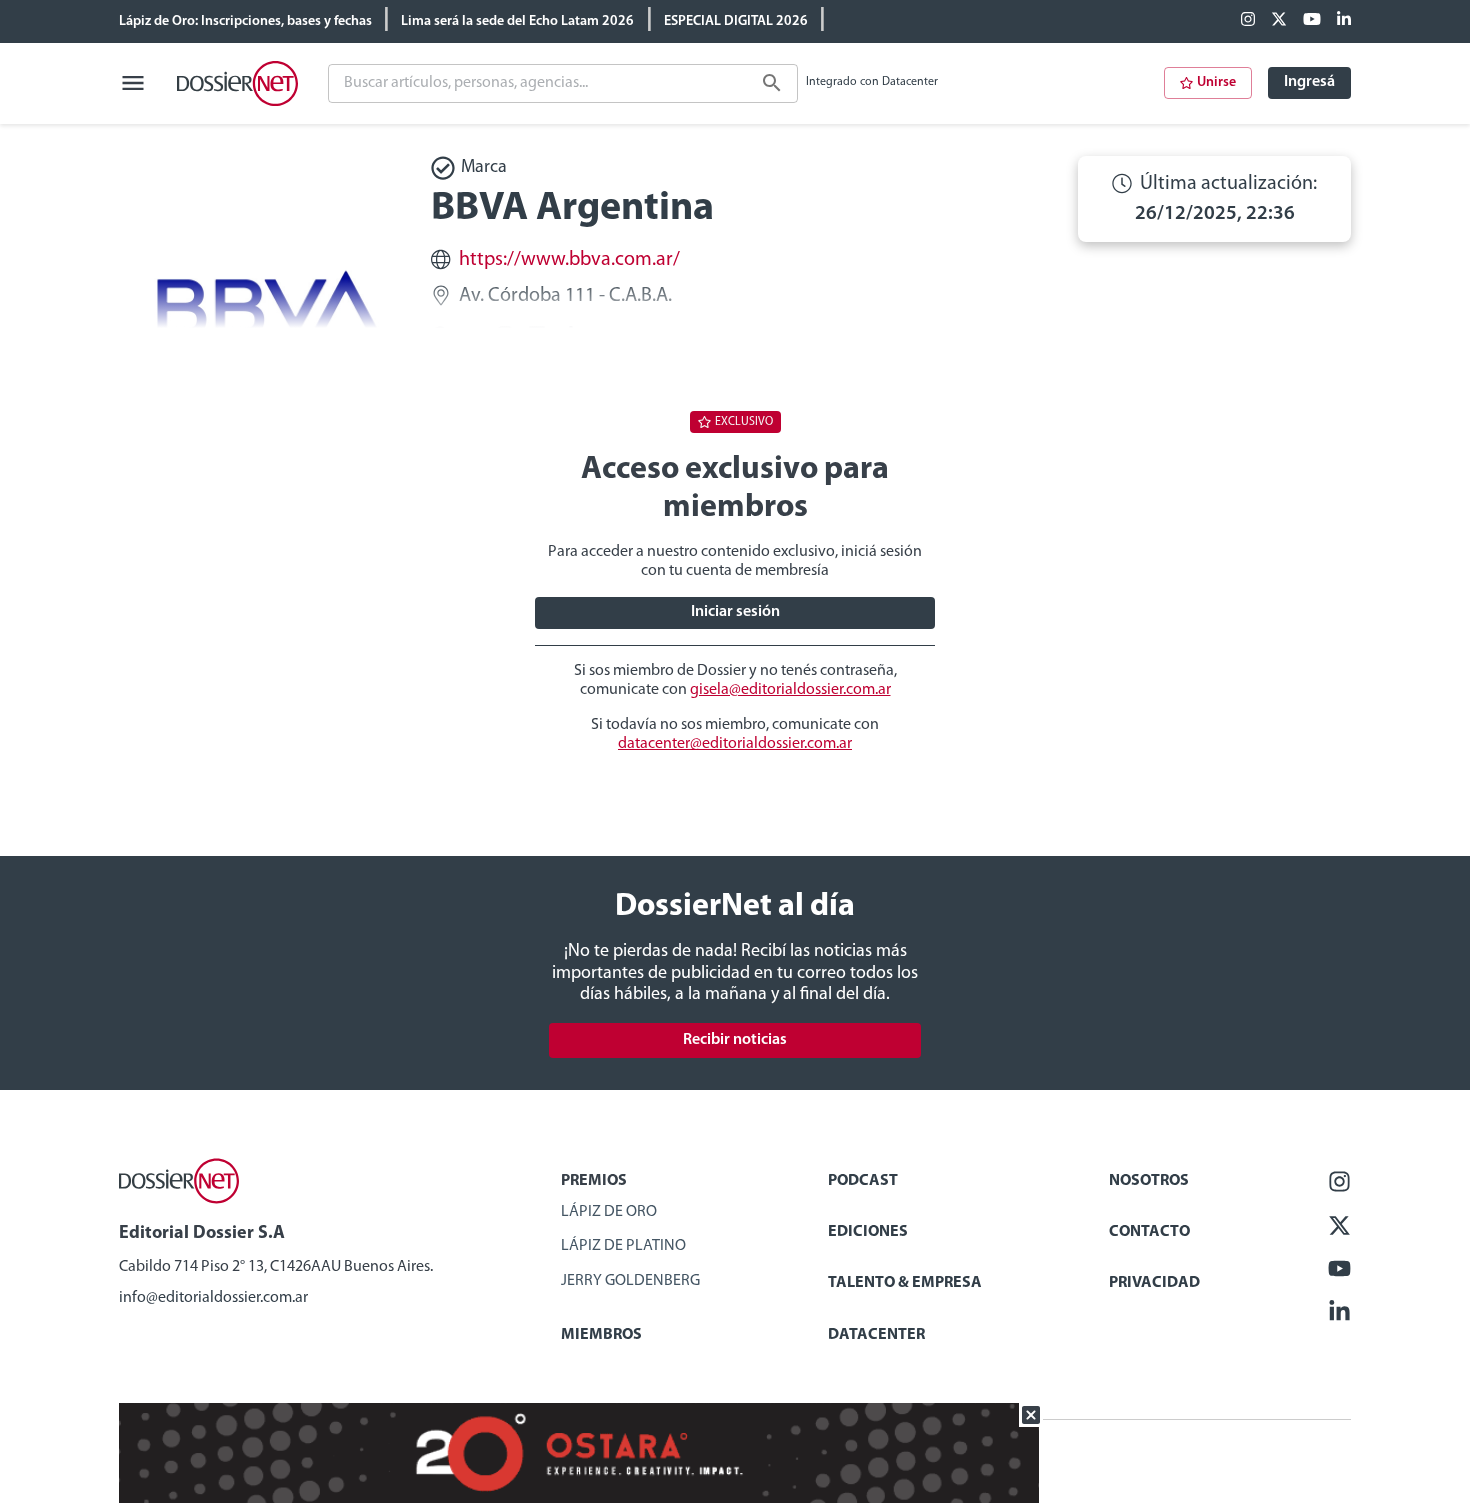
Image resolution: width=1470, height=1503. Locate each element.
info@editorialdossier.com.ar (213, 1298)
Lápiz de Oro (609, 1212)
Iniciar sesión (735, 612)
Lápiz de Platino (623, 1246)
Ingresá (1309, 82)
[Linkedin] (1344, 21)
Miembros (601, 1335)
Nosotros (1149, 1181)
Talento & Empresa (905, 1283)
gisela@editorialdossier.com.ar (790, 690)
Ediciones (868, 1232)
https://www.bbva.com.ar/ (569, 260)
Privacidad (1154, 1283)
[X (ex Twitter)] (1279, 21)
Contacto (1149, 1232)
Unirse (1216, 82)
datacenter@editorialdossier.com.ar (735, 744)
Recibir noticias (735, 1040)
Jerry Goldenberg (630, 1281)
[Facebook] (1248, 21)
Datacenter (876, 1335)
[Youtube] (1312, 21)
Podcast (863, 1181)
